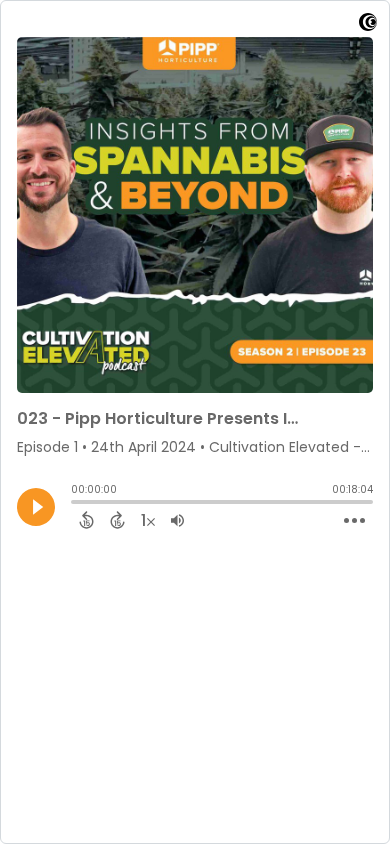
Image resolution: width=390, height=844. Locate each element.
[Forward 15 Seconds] (117, 520)
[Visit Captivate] (368, 25)
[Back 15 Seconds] (86, 520)
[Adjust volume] (177, 520)
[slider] (76, 504)
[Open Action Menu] (354, 521)
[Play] (36, 507)
